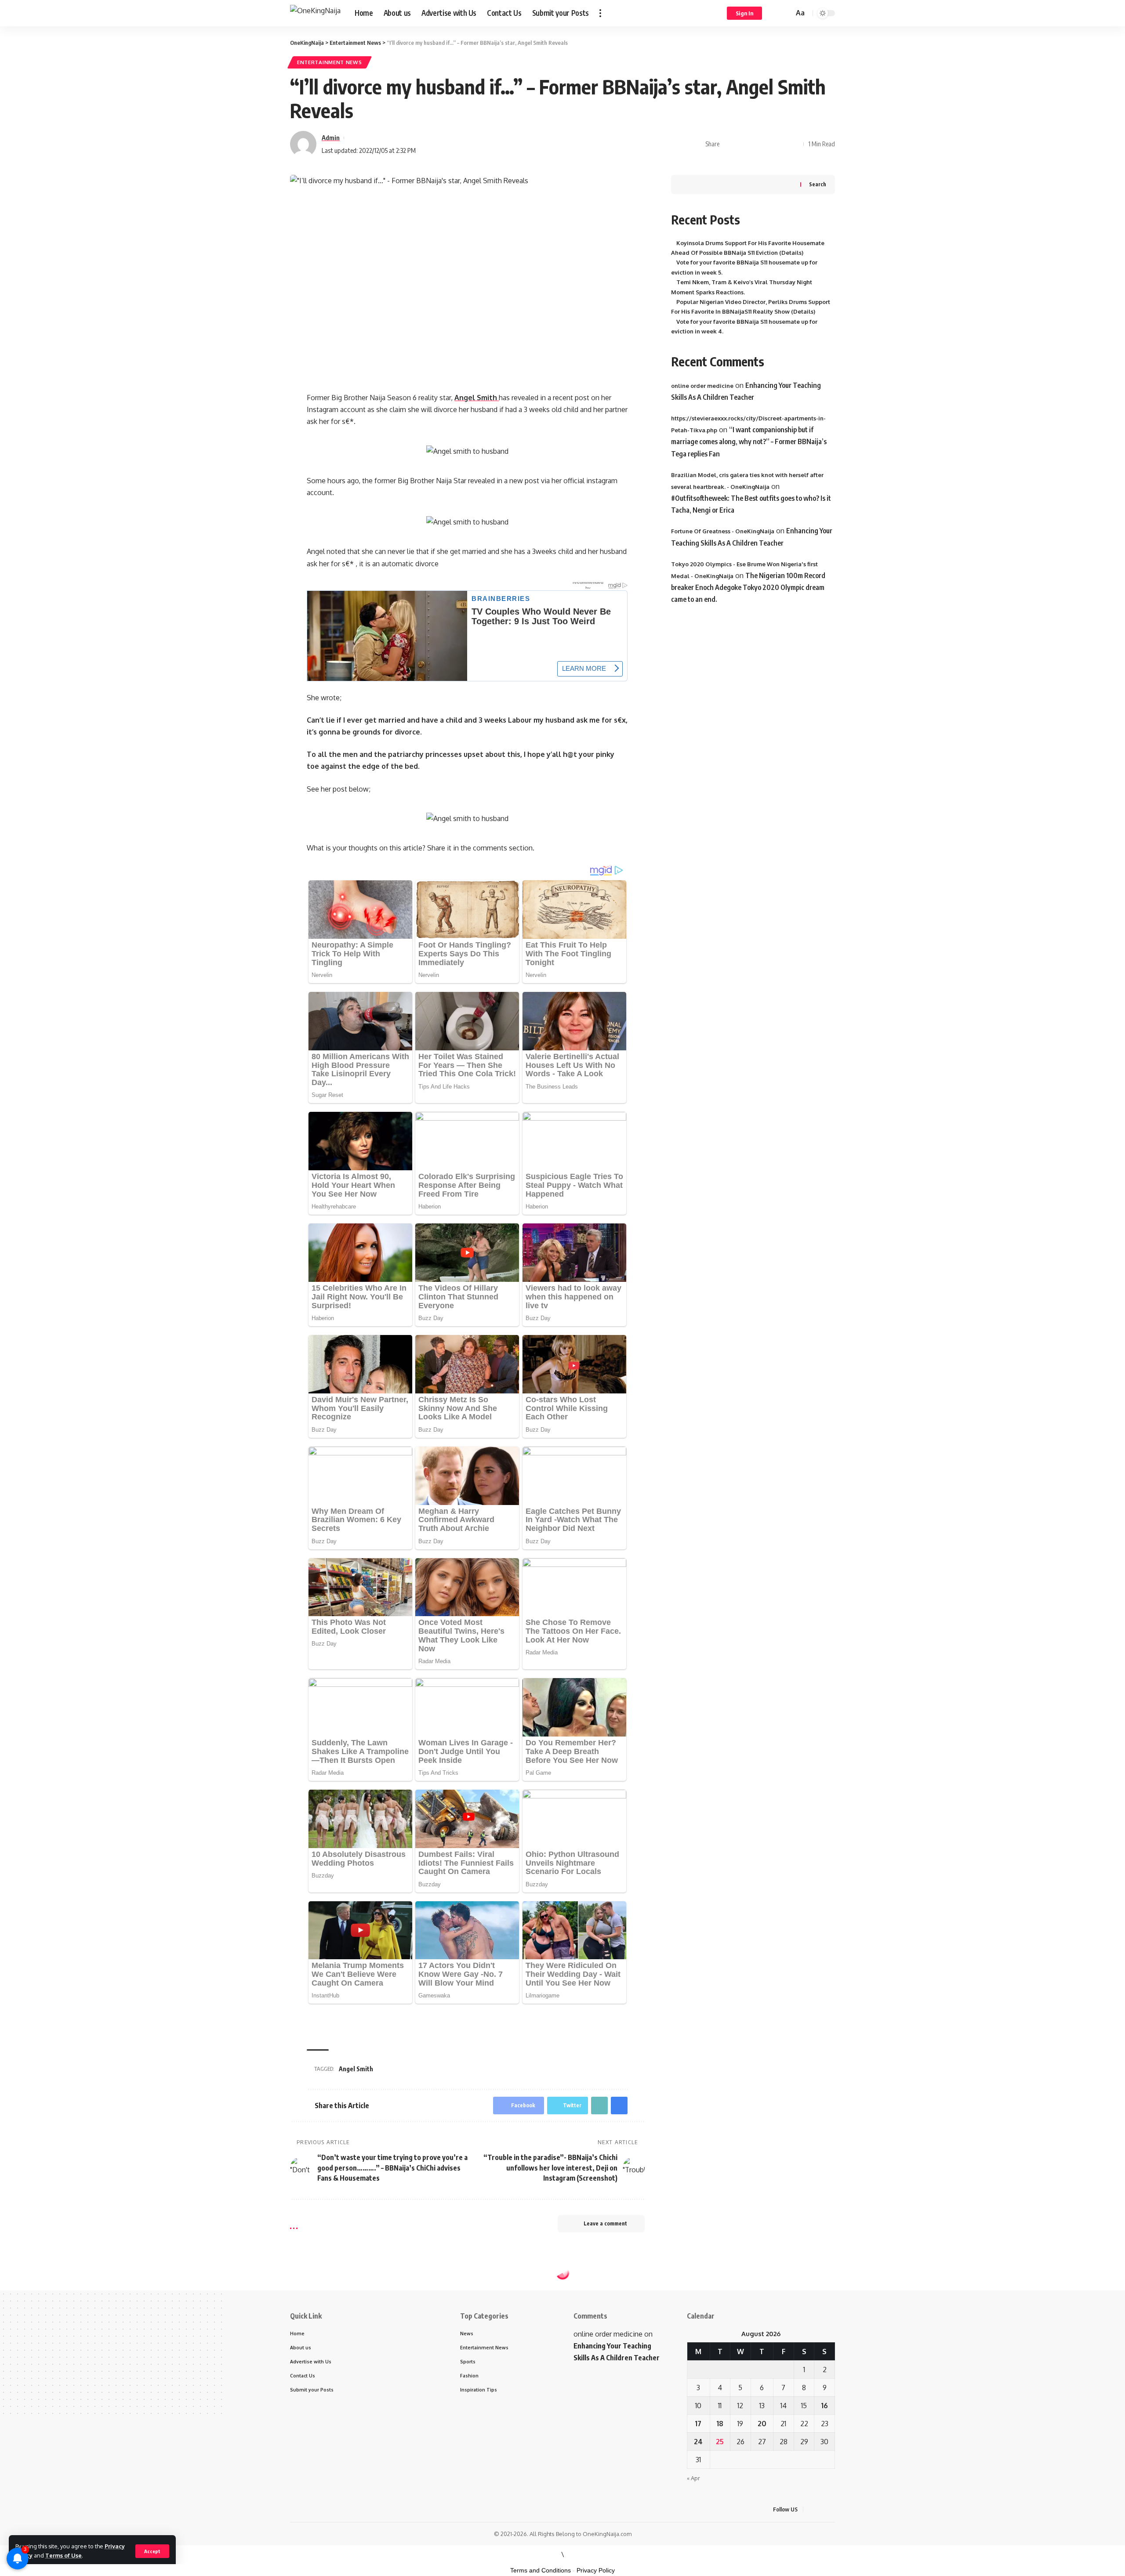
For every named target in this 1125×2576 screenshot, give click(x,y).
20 (762, 2424)
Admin (331, 137)
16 (825, 2406)
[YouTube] (832, 2509)
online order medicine (702, 386)
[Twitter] (822, 2509)
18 (720, 2424)
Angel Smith (477, 398)
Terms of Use (64, 2555)
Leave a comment (605, 2223)
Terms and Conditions (541, 2570)
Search (818, 184)
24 (698, 2442)
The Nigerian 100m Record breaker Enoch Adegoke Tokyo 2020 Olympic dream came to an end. (748, 587)
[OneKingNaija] (315, 13)
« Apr (693, 2478)
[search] (786, 13)
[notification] (774, 13)
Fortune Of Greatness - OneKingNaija (723, 532)
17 (698, 2424)
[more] (600, 13)
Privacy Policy (596, 2570)
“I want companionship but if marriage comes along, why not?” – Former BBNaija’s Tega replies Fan (749, 441)
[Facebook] (811, 2509)
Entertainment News (330, 62)
